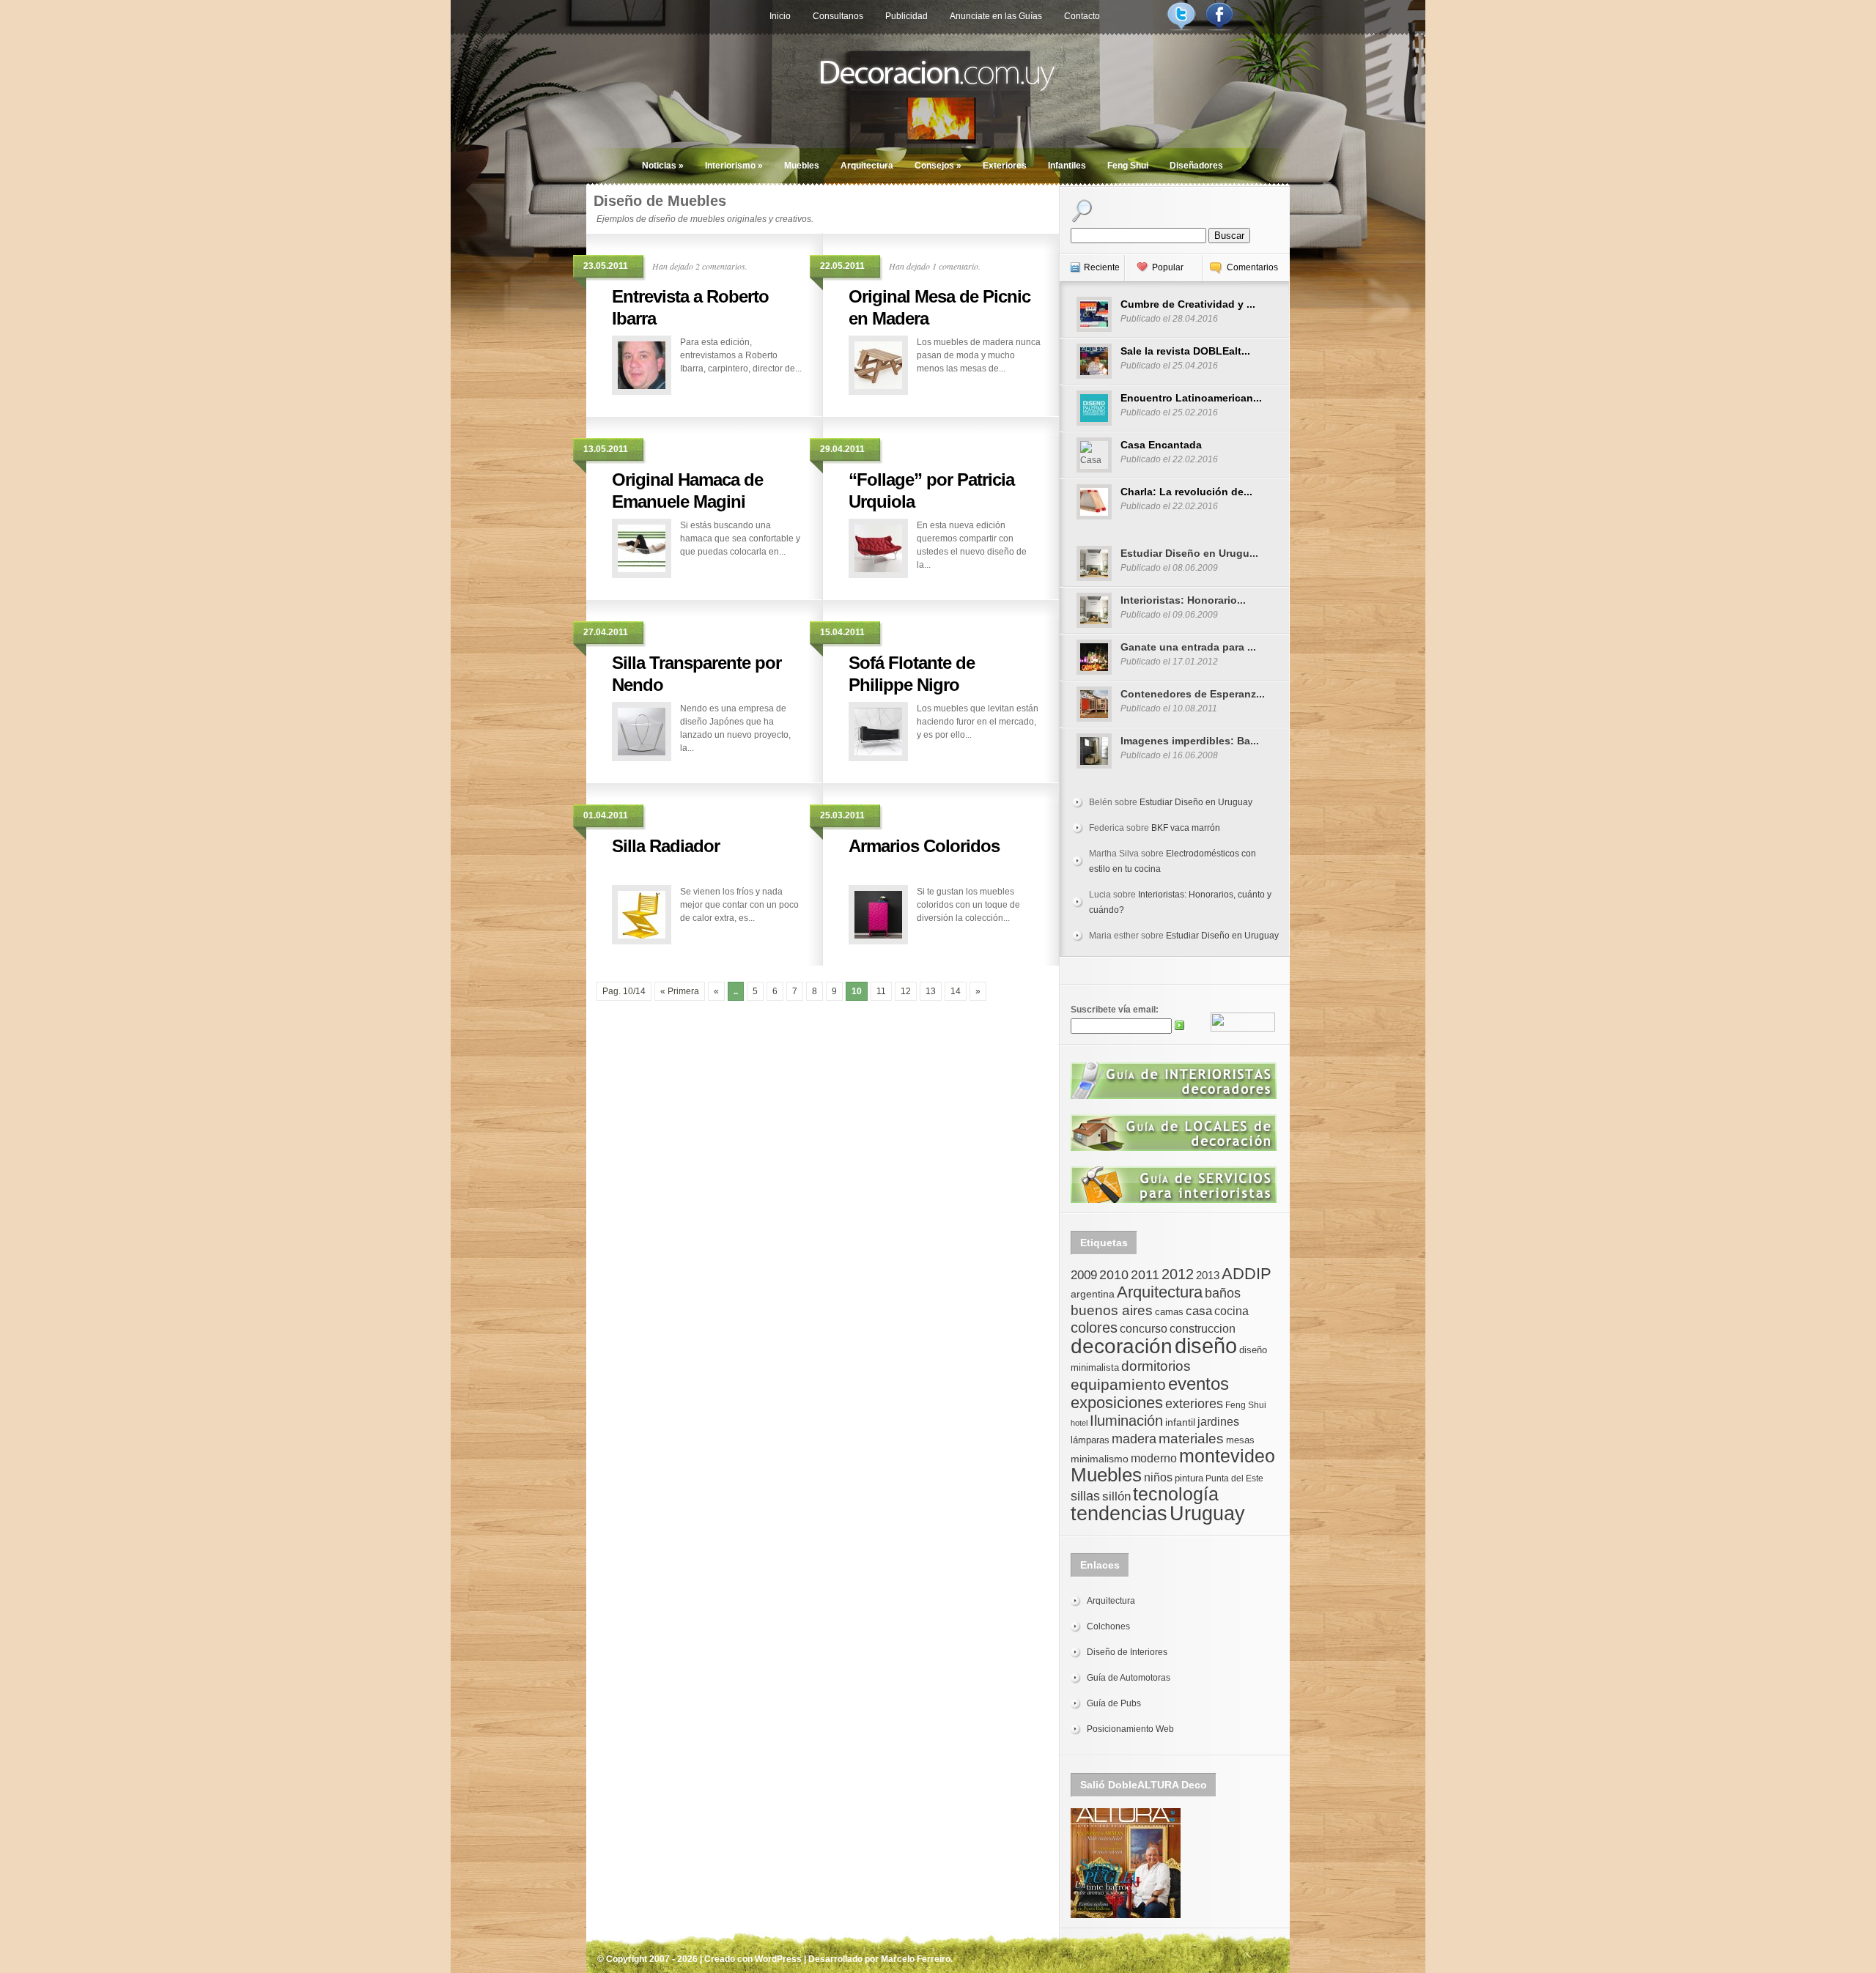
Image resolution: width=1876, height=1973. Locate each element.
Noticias (663, 166)
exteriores (1194, 1404)
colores (1094, 1328)
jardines (1218, 1422)
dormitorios (1156, 1366)
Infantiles (1067, 166)
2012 (1178, 1274)
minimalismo (1100, 1459)
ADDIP (1247, 1274)
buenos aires (1112, 1310)
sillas (1085, 1496)
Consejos (938, 166)
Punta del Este (1234, 1478)
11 (881, 991)
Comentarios (1252, 267)
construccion (1203, 1329)
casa (1199, 1311)
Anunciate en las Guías (996, 16)
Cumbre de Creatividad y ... (1188, 304)
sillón (1116, 1496)
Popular (1168, 267)
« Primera (680, 991)
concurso (1144, 1329)
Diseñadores (1196, 166)
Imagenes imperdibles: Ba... (1190, 741)
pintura (1189, 1478)
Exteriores (1005, 166)
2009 (1084, 1275)
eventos (1199, 1384)
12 (906, 991)
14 (956, 991)
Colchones (1108, 1626)
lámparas (1090, 1440)
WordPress (778, 1959)
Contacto (1082, 16)
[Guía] (1174, 1096)
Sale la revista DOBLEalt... (1185, 351)
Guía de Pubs (1114, 1703)
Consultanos (838, 16)
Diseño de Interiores (1127, 1652)
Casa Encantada (1161, 445)
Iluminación (1126, 1421)
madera (1134, 1439)
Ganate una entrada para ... (1188, 647)
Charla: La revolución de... (1186, 492)
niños (1158, 1477)
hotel (1079, 1423)
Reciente (1102, 267)
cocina (1231, 1311)
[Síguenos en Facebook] (1219, 28)
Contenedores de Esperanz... (1193, 694)
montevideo (1227, 1456)
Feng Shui (1128, 166)
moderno (1154, 1458)
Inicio (780, 16)
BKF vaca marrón (1186, 828)
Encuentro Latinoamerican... (1191, 398)
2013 (1208, 1275)
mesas (1240, 1440)
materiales (1191, 1439)
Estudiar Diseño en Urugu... (1189, 553)
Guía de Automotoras (1129, 1678)
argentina (1093, 1294)
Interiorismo (734, 166)
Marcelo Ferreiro (916, 1959)
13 (931, 991)
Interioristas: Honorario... (1183, 600)
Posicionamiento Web (1130, 1729)
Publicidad (906, 16)
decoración (1122, 1346)
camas (1169, 1312)
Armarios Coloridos (924, 846)
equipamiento (1118, 1385)
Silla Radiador (666, 846)
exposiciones (1117, 1403)
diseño (1206, 1345)
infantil (1180, 1422)
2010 (1114, 1275)
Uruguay (1207, 1513)
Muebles (802, 166)
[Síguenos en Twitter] (1181, 28)
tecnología (1176, 1494)
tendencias (1119, 1513)
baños (1223, 1293)
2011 (1145, 1275)
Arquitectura (867, 166)
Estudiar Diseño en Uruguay (1196, 802)
